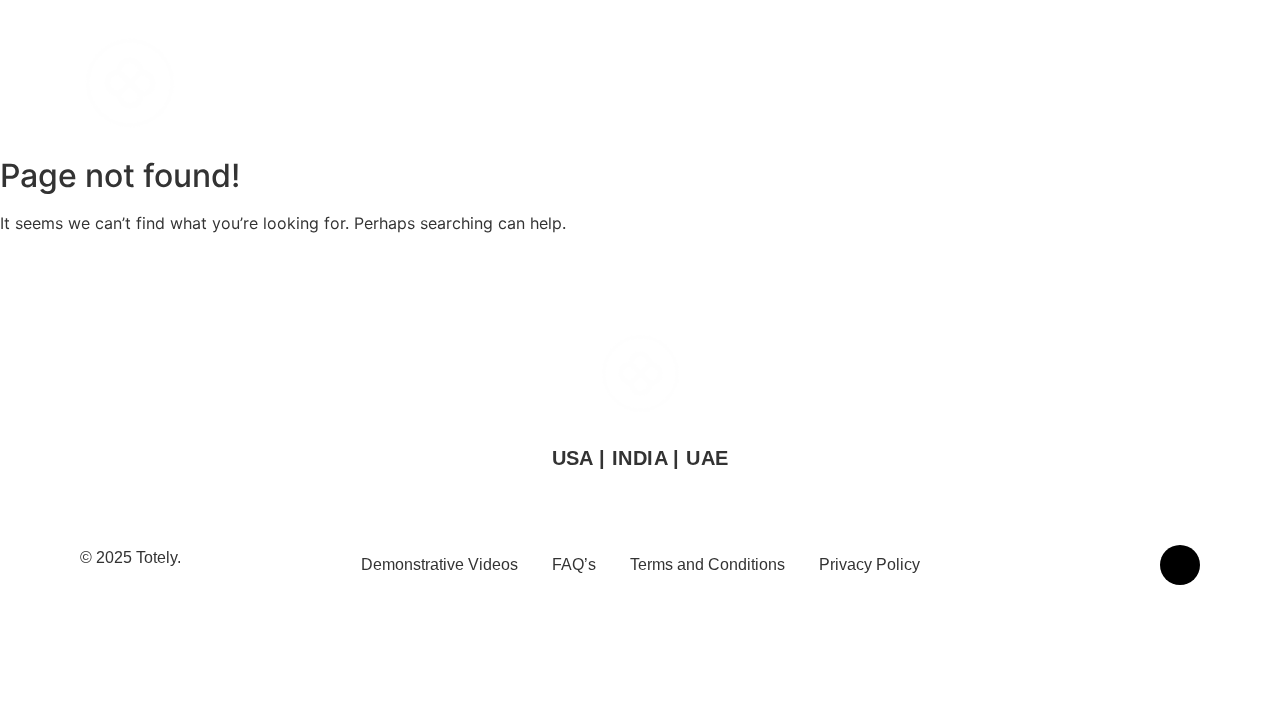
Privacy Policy (869, 564)
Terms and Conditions (707, 564)
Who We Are (758, 85)
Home (660, 85)
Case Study (966, 85)
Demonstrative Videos (439, 564)
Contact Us (1079, 85)
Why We (863, 85)
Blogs (1172, 85)
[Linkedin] (1180, 565)
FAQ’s (574, 564)
